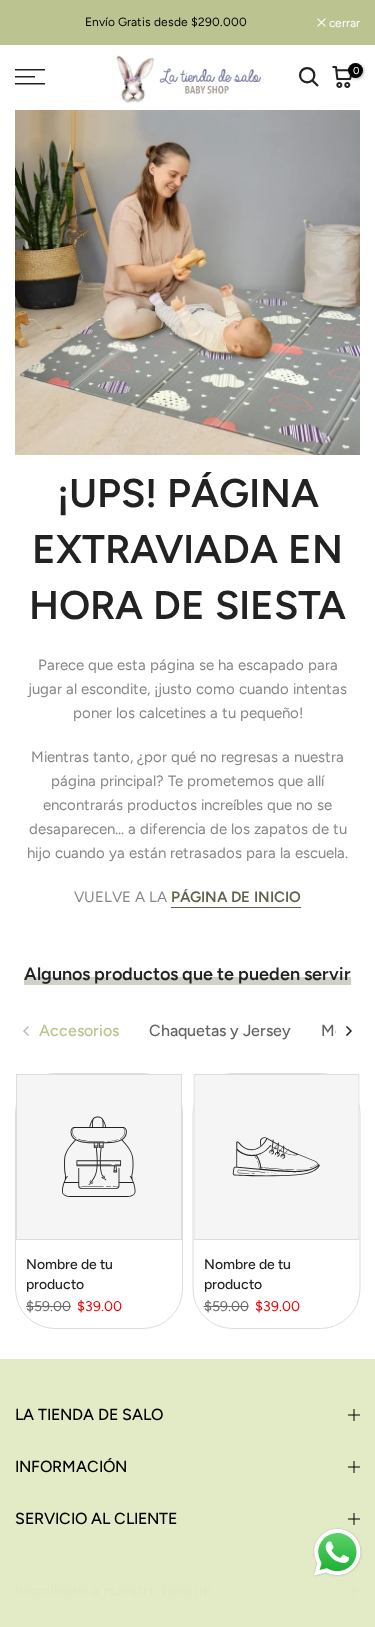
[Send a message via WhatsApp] (337, 1552)
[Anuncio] (166, 22)
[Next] (348, 1031)
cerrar (343, 23)
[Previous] (27, 1031)
